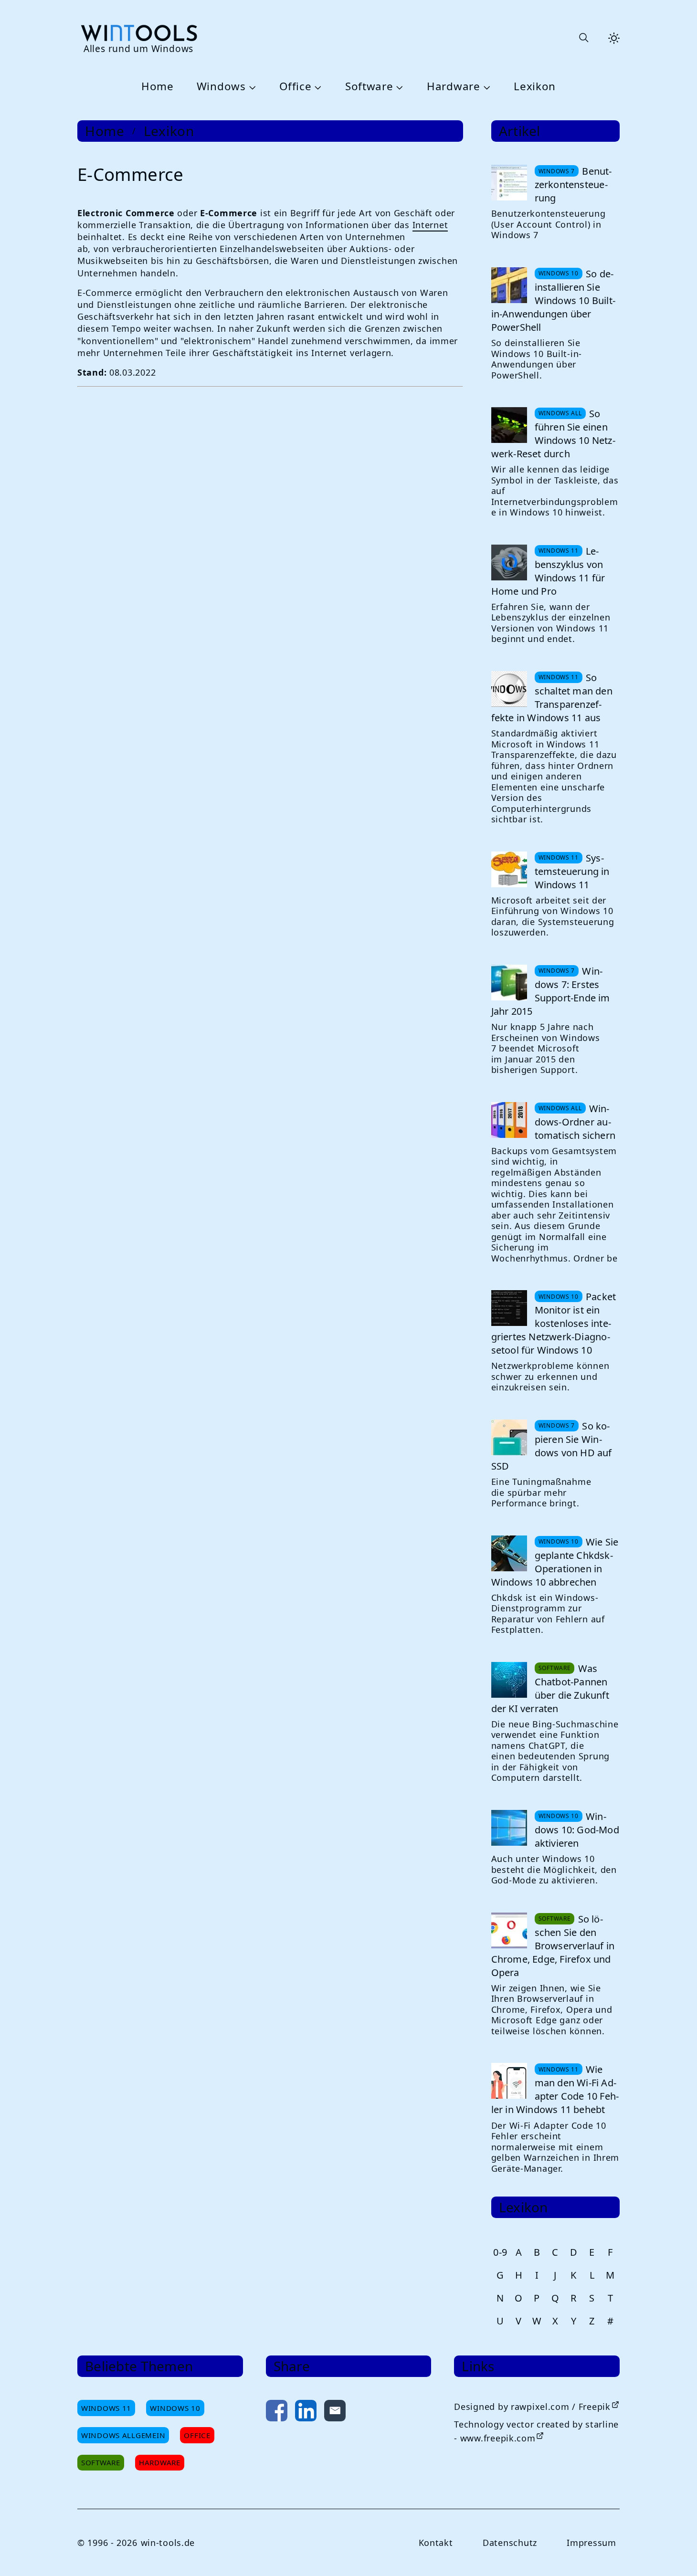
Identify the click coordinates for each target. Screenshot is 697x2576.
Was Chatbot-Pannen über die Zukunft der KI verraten (550, 1688)
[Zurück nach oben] (674, 2553)
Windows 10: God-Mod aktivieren (577, 1830)
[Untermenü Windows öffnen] (251, 87)
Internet (430, 225)
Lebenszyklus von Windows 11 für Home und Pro (548, 571)
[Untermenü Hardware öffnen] (486, 87)
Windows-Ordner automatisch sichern (575, 1122)
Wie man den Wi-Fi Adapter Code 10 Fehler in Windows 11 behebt (555, 2089)
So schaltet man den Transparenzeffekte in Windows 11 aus (552, 698)
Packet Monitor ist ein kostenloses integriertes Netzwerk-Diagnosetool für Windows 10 (554, 1323)
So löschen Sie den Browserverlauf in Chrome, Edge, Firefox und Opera (553, 1946)
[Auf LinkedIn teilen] (306, 2413)
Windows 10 (175, 2408)
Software (369, 87)
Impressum (591, 2543)
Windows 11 (106, 2408)
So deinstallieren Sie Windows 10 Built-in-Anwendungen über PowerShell (553, 300)
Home (158, 87)
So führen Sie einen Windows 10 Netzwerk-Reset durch (553, 434)
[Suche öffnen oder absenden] (583, 38)
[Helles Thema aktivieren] (614, 38)
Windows (221, 87)
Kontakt (436, 2543)
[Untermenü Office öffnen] (317, 87)
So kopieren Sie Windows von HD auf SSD (552, 1446)
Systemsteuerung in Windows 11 (572, 871)
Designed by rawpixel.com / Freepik (532, 2407)
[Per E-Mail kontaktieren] (335, 2413)
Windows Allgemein (123, 2435)
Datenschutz (510, 2543)
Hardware (454, 87)
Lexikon (535, 87)
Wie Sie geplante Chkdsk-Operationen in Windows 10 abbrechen (555, 1562)
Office (295, 87)
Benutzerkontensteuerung (573, 184)
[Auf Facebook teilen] (277, 2413)
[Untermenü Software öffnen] (399, 87)
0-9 (500, 2252)
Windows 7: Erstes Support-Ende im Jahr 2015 (551, 991)
